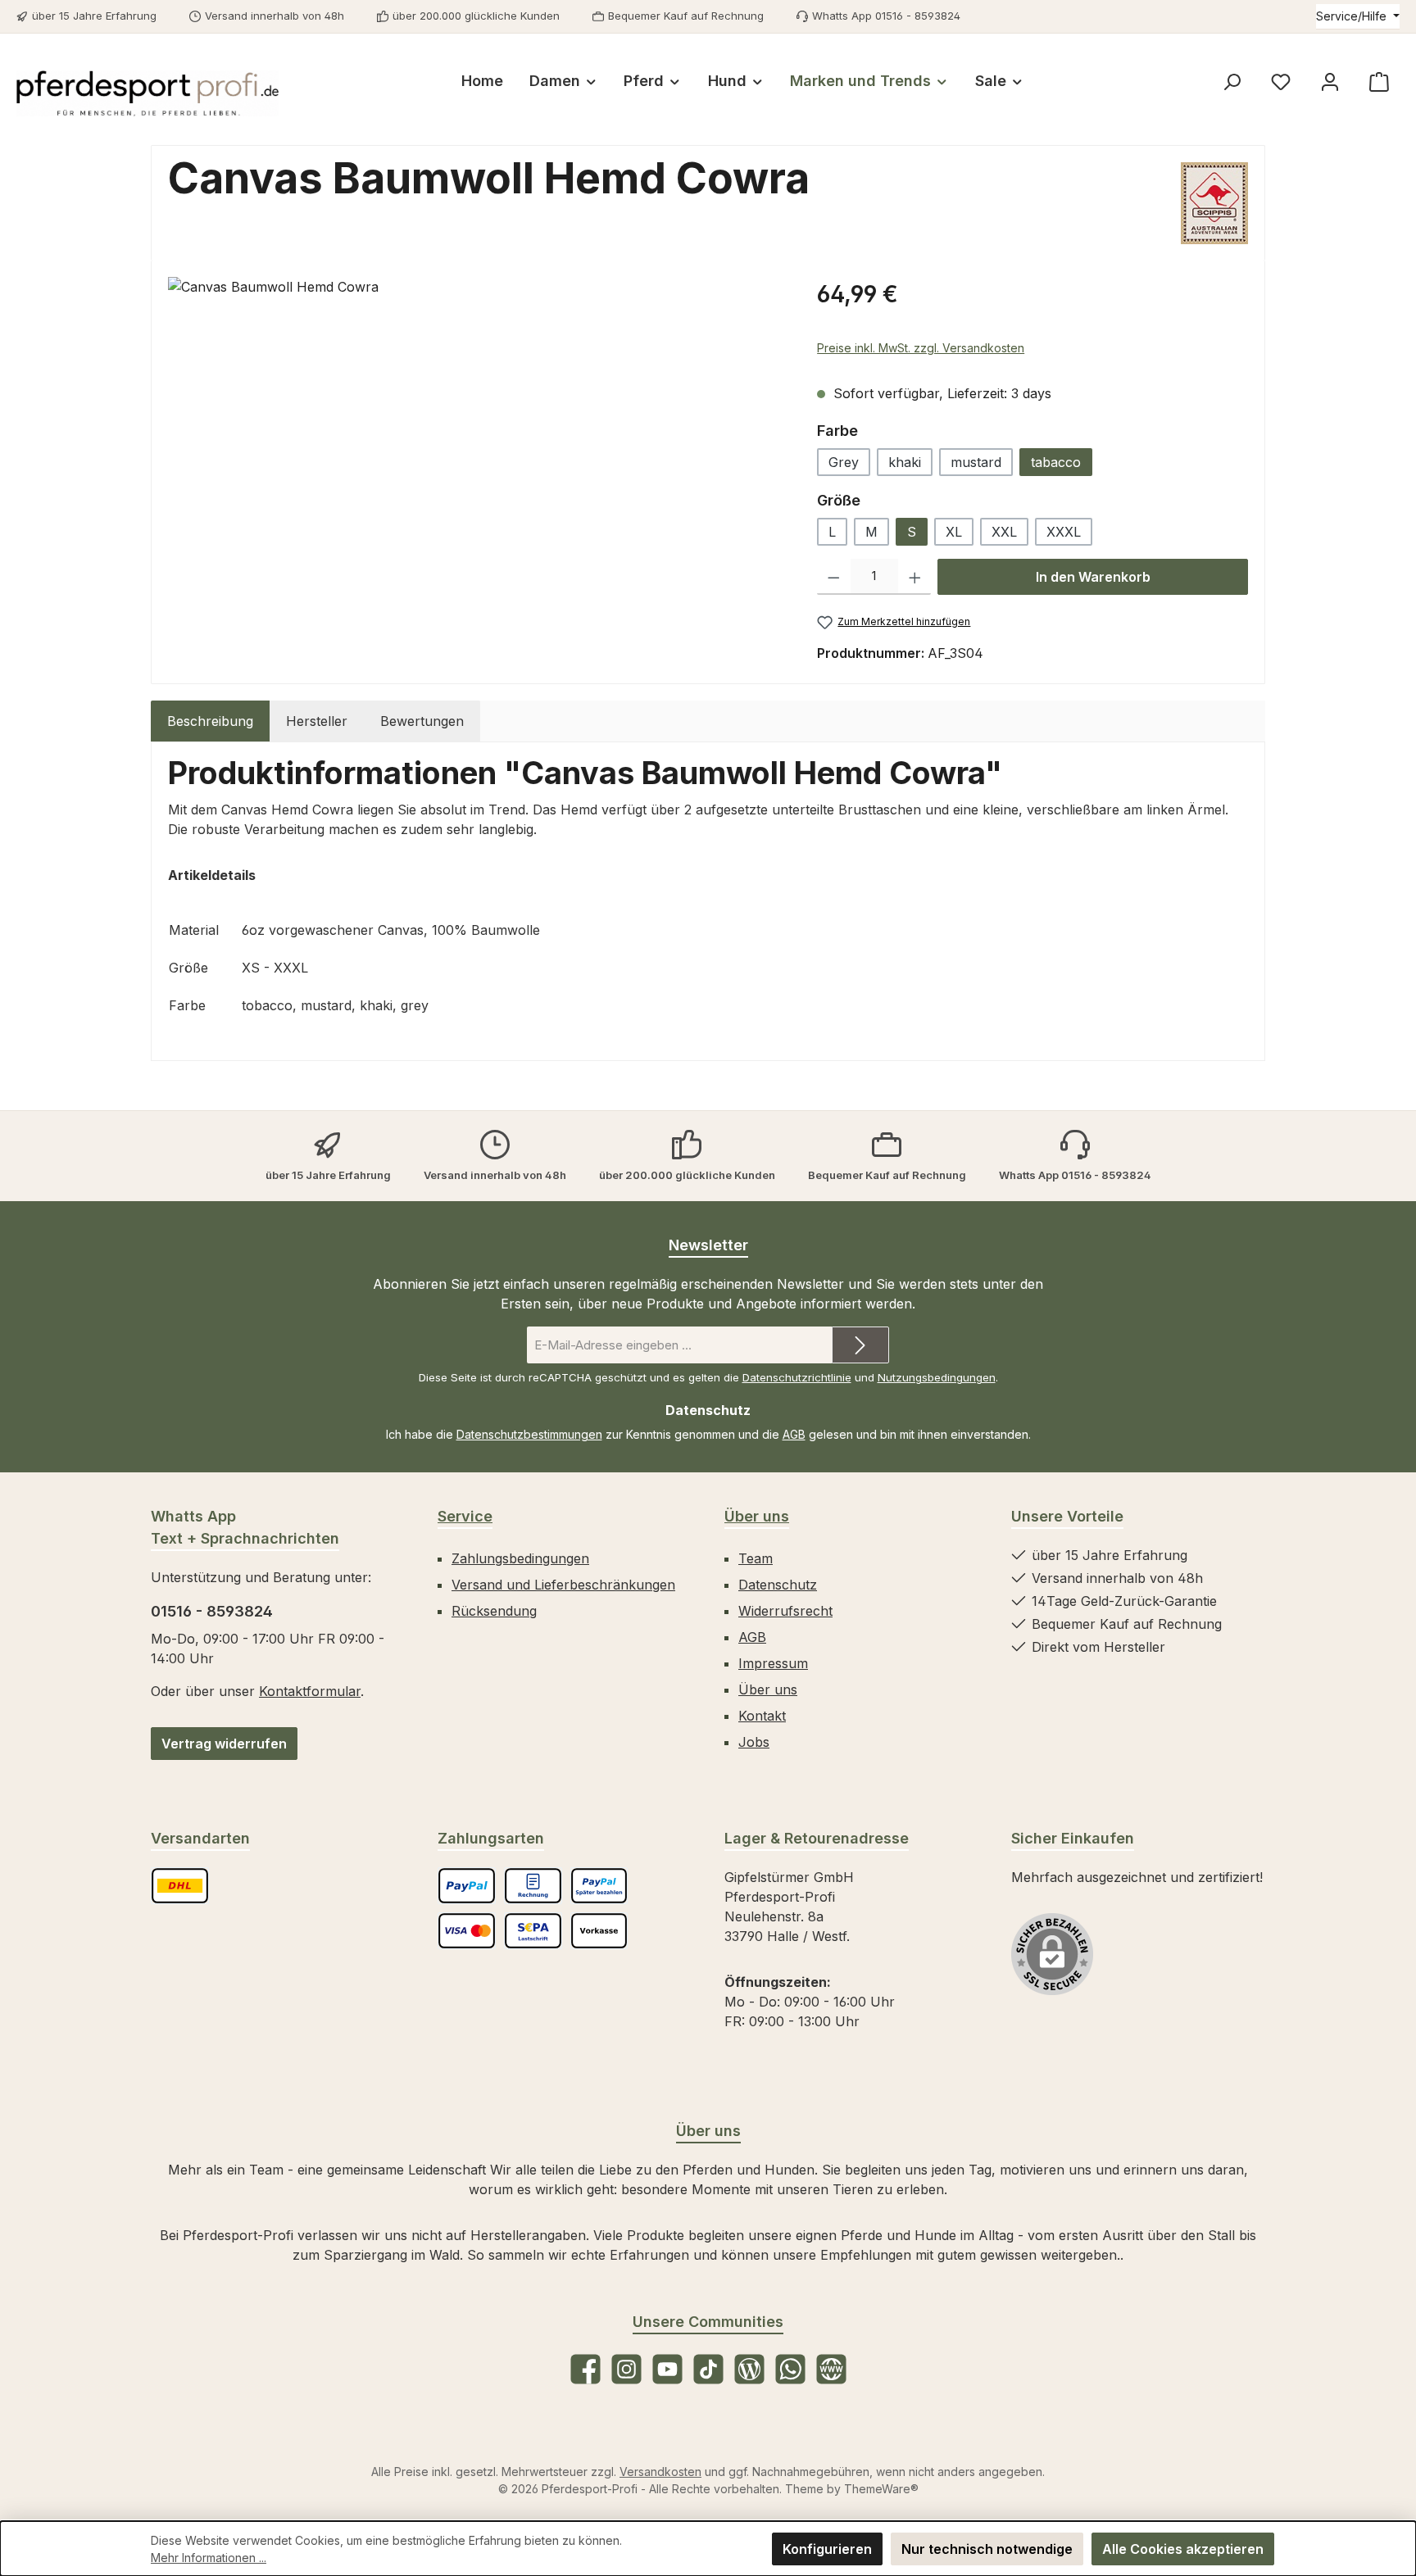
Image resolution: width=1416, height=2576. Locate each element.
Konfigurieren (827, 2549)
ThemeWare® (881, 2489)
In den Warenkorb (1093, 577)
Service (465, 1516)
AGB (794, 1434)
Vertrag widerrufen (224, 1744)
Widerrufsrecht (785, 1611)
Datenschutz (778, 1585)
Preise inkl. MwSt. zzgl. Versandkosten (921, 348)
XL (954, 532)
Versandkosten (660, 2472)
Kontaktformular (310, 1691)
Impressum (773, 1663)
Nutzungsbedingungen (937, 1377)
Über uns (757, 1516)
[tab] (210, 721)
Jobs (754, 1742)
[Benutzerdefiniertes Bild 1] (180, 1886)
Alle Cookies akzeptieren (1183, 2549)
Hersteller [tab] (317, 721)
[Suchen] (1232, 82)
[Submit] (860, 1345)
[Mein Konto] (1330, 82)
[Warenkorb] (1379, 82)
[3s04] (476, 453)
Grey (844, 462)
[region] (476, 453)
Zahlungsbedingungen (520, 1558)
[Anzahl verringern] (834, 577)
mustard (976, 462)
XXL (1004, 532)
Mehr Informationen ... (209, 2558)
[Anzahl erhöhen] (915, 577)
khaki (905, 462)
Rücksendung (494, 1611)
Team (756, 1558)
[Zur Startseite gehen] (147, 93)
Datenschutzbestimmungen (529, 1434)
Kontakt (762, 1716)
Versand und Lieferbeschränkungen (563, 1585)
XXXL (1064, 532)
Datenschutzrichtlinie (797, 1377)
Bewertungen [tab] (422, 721)
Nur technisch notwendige (987, 2549)
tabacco (1056, 462)
